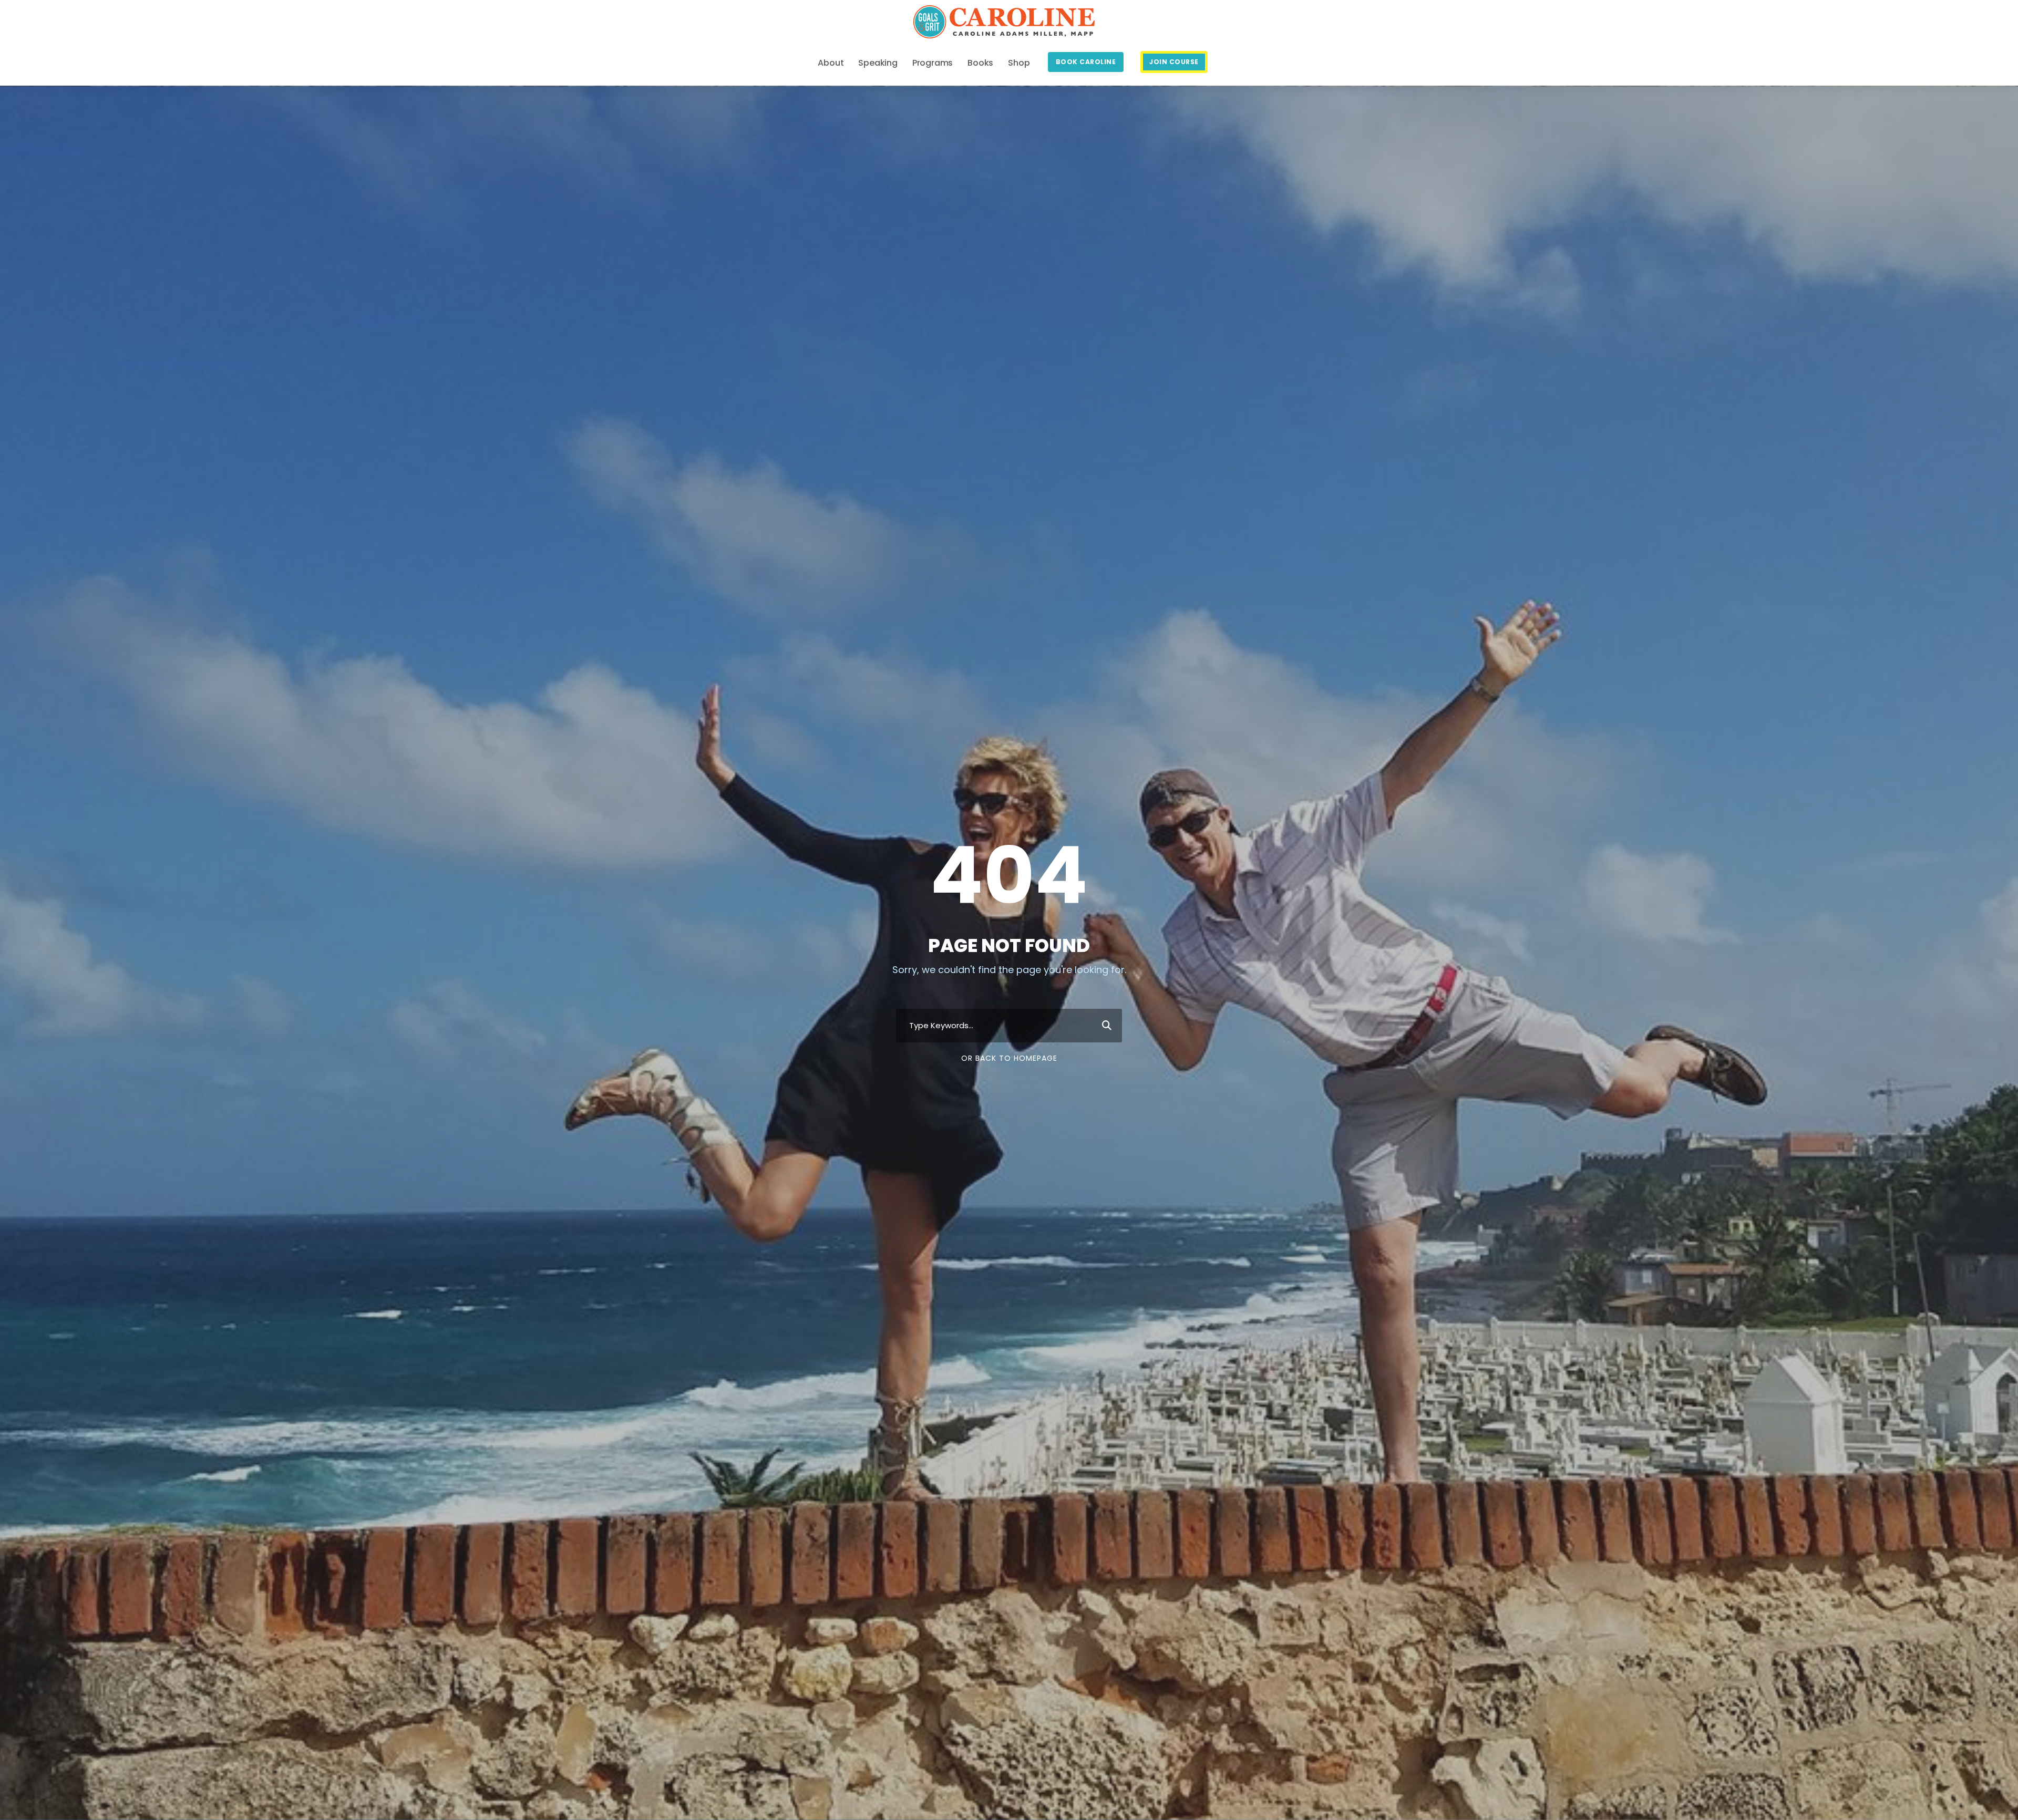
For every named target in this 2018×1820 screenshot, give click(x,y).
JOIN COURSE (1174, 62)
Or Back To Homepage (1009, 1058)
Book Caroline (1086, 62)
